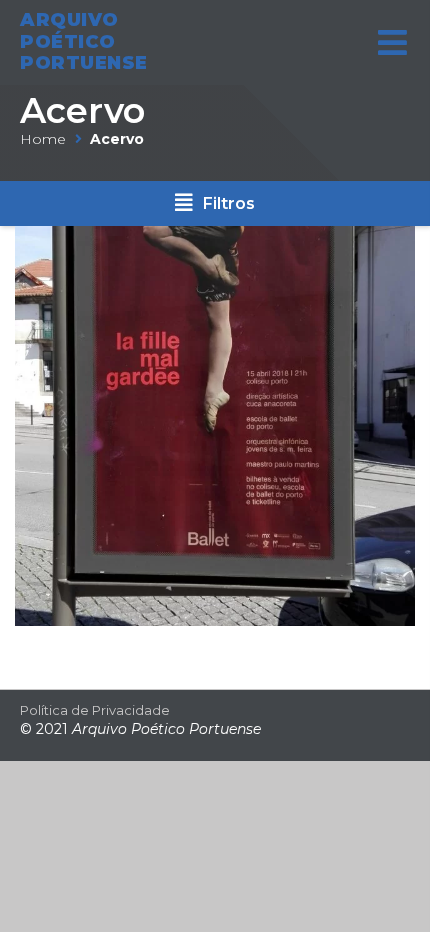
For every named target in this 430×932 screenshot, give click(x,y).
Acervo (82, 110)
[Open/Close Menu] (392, 42)
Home (43, 139)
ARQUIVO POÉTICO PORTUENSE (84, 41)
